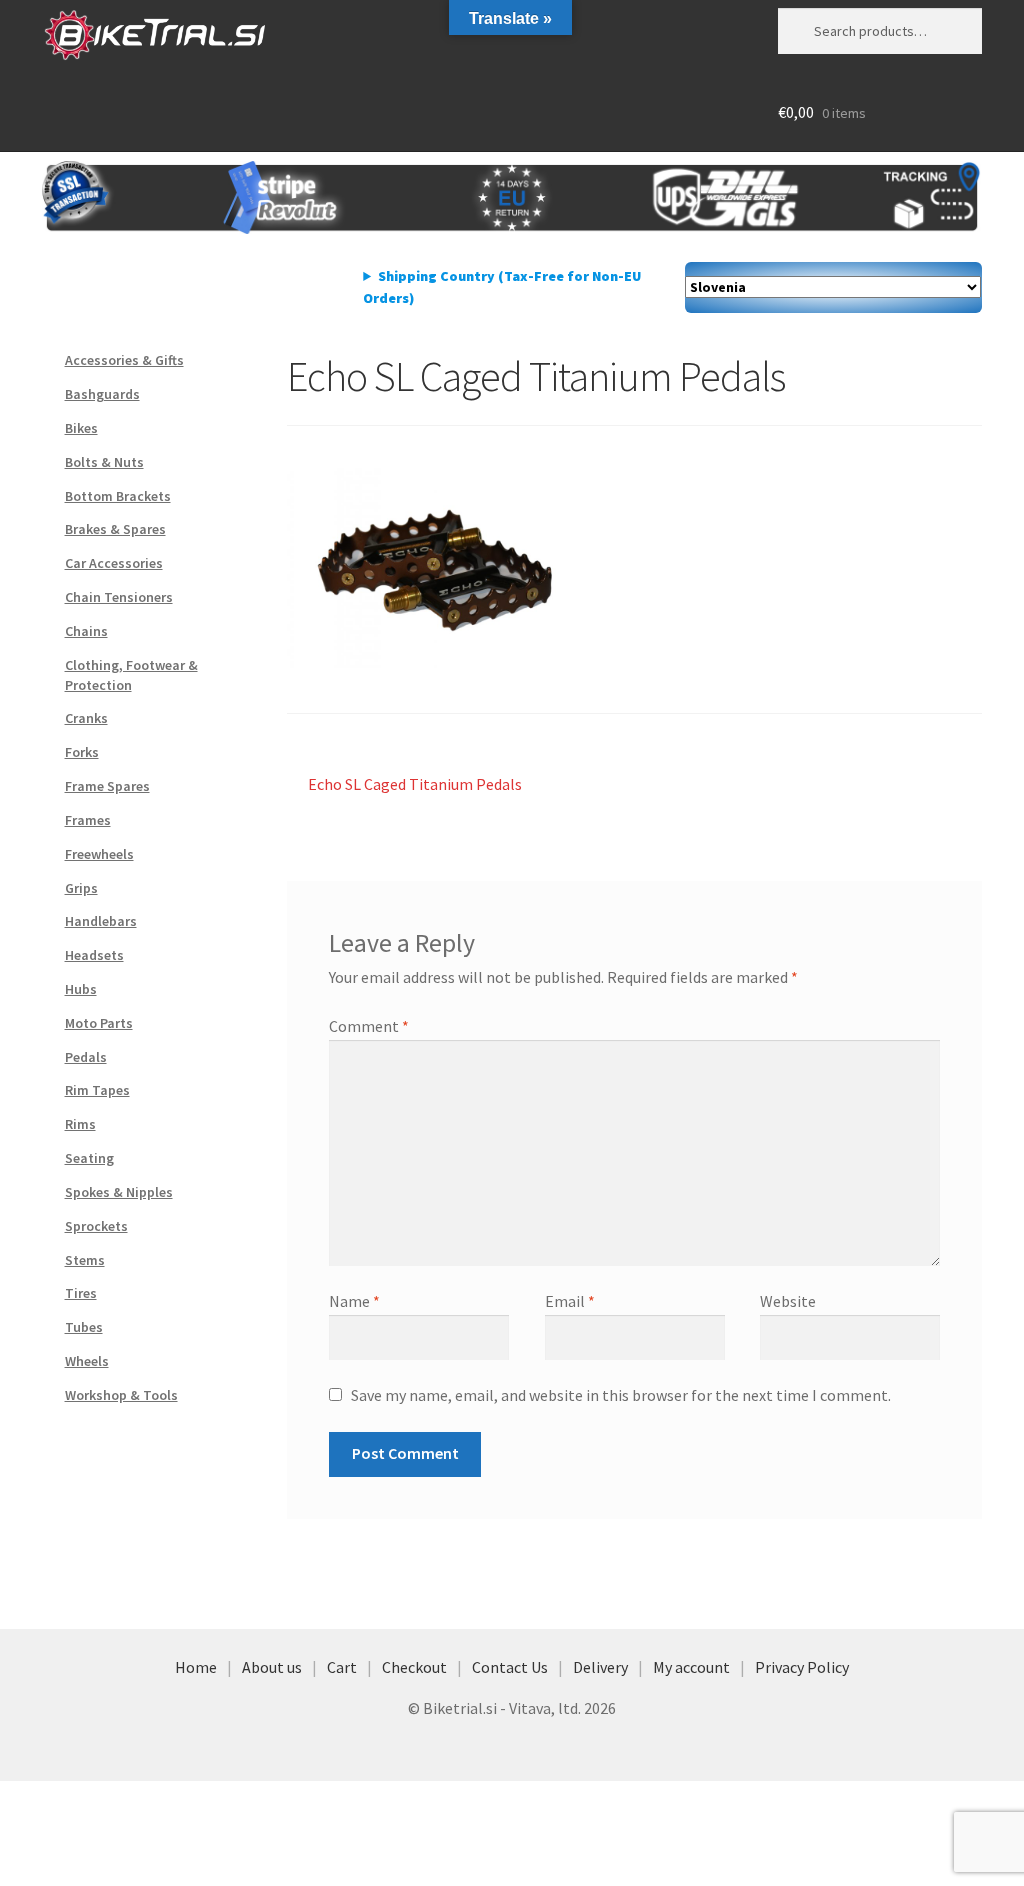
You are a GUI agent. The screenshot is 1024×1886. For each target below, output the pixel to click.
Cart (342, 1667)
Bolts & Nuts (104, 462)
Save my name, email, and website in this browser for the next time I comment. (621, 1395)
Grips (81, 888)
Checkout (414, 1667)
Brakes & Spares (115, 529)
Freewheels (99, 854)
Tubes (84, 1327)
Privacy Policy (802, 1667)
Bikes (81, 428)
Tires (81, 1293)
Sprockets (96, 1226)
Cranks (86, 718)
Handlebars (101, 921)
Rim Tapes (97, 1090)
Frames (88, 820)
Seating (89, 1158)
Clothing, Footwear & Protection (131, 675)
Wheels (87, 1361)
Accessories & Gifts (124, 360)
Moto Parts (99, 1023)
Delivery (600, 1667)
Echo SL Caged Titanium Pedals (414, 785)
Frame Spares (107, 786)
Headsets (94, 955)
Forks (82, 752)
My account (691, 1667)
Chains (86, 631)
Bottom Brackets (118, 496)
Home (196, 1667)
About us (272, 1667)
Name (354, 1301)
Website (788, 1301)
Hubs (81, 989)
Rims (80, 1124)
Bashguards (102, 394)
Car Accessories (114, 563)
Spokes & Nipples (119, 1192)
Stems (85, 1260)
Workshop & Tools (121, 1395)
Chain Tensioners (119, 597)
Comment (369, 1026)
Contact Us (510, 1667)
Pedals (86, 1057)
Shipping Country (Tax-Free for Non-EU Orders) (502, 287)
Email (570, 1301)
